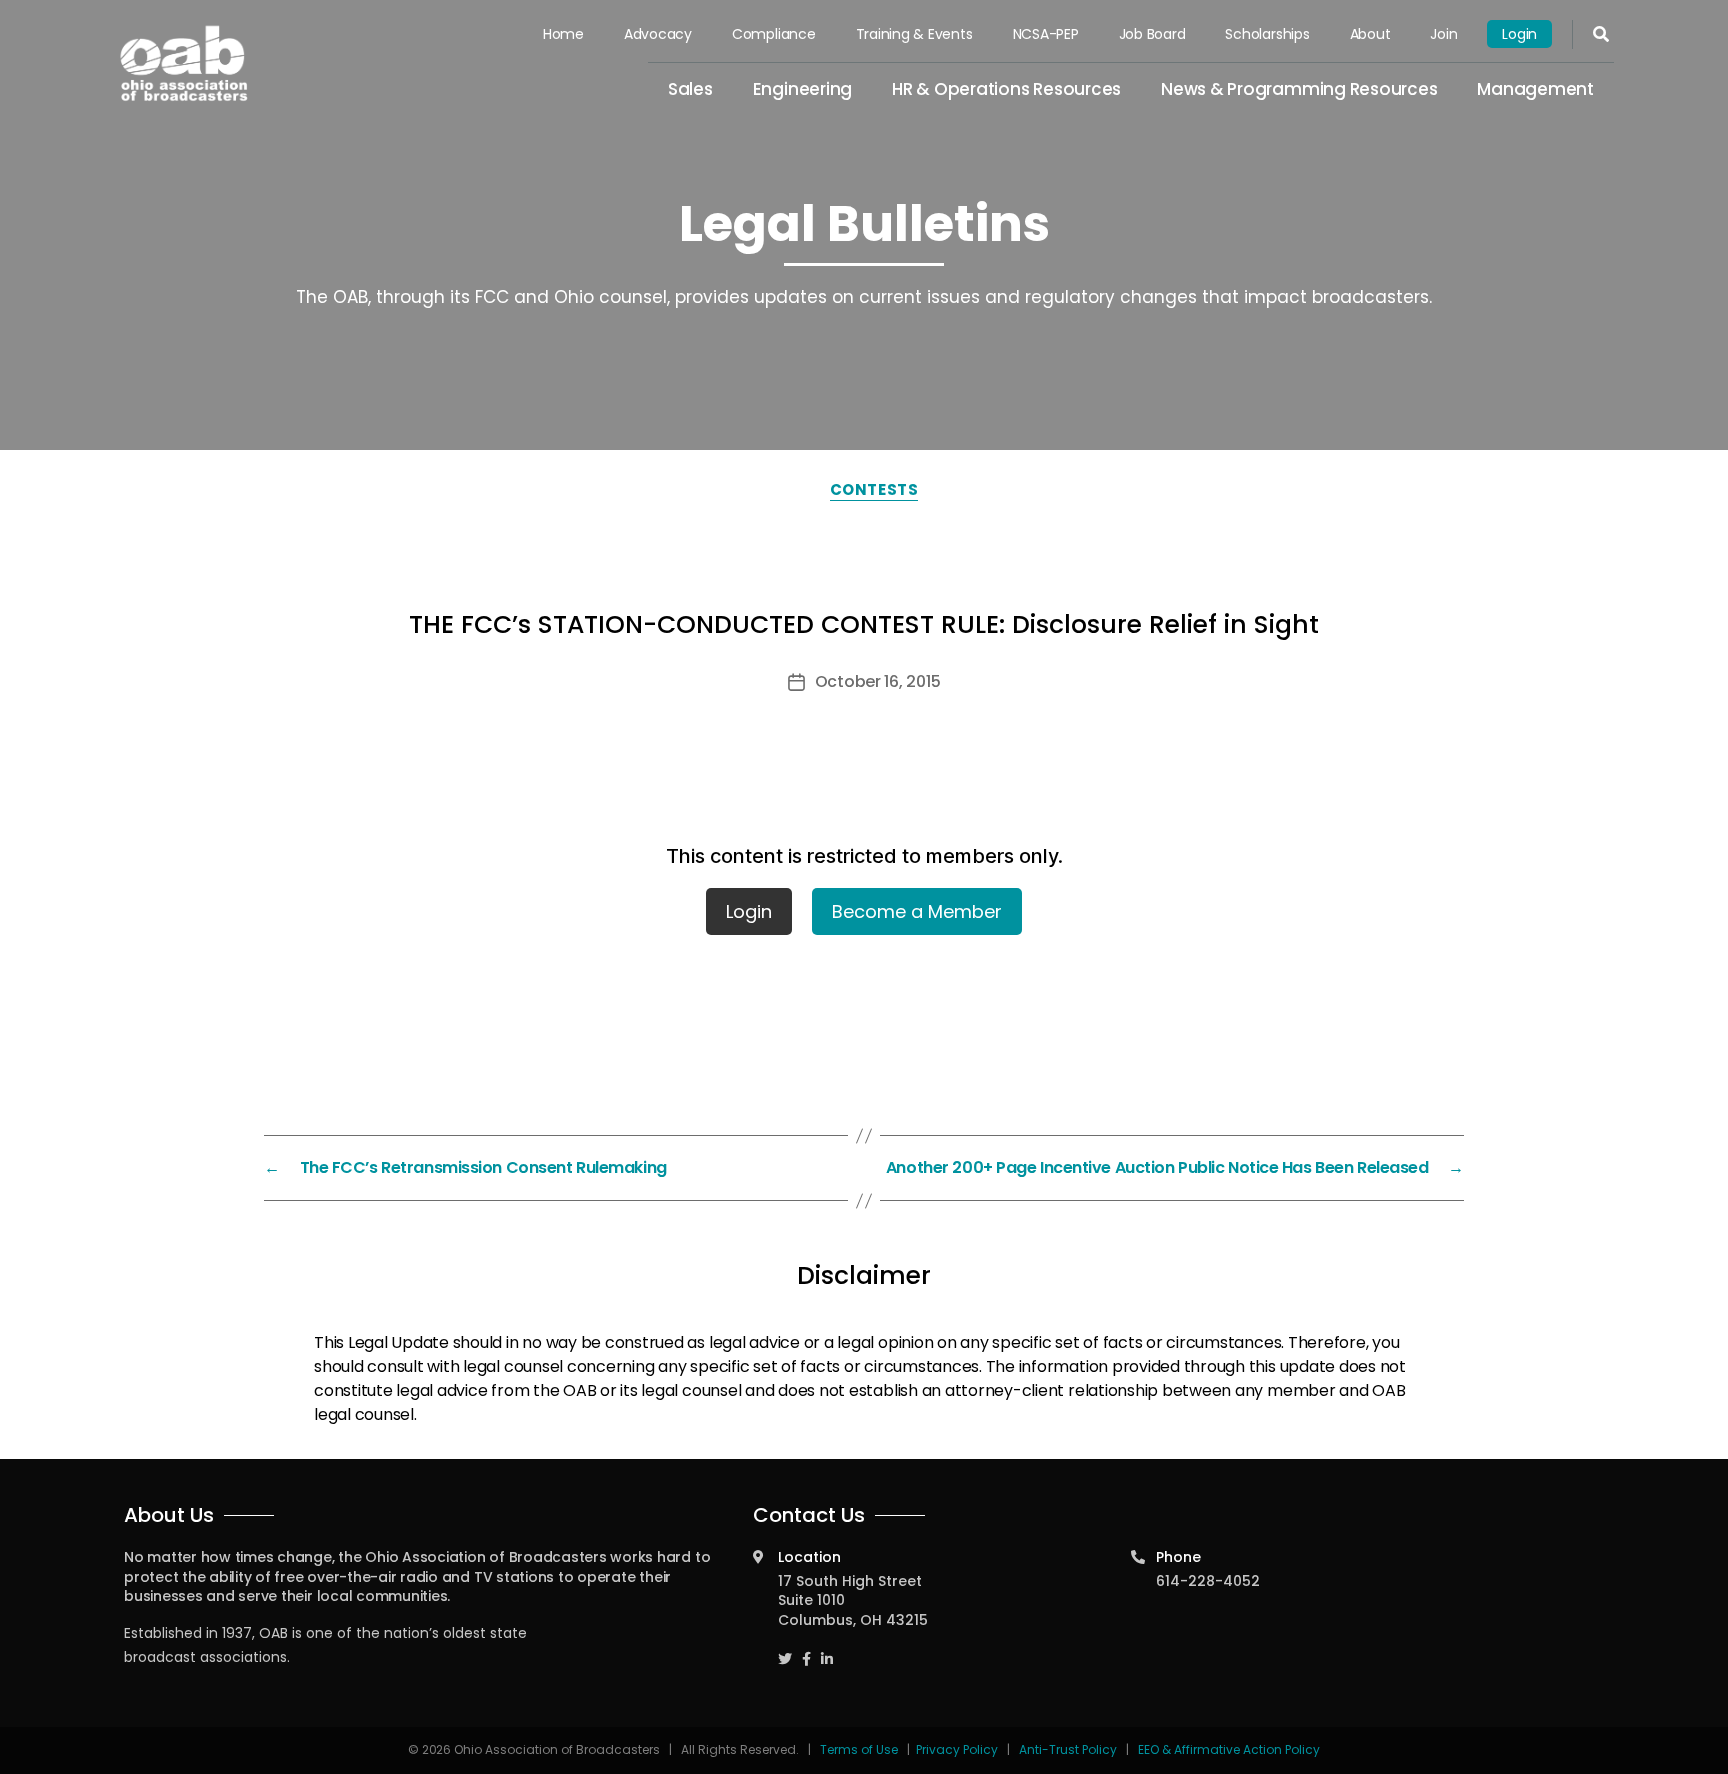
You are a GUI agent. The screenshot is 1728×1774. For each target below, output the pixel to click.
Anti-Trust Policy (1068, 1749)
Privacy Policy (957, 1749)
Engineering (802, 89)
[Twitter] (785, 1649)
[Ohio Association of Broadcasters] (184, 63)
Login (1519, 34)
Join (1443, 34)
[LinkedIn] (827, 1649)
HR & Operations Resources (1006, 89)
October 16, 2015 (878, 681)
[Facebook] (806, 1649)
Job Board (1152, 34)
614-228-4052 (1208, 1581)
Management (1535, 89)
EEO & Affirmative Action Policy (1229, 1749)
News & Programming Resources (1299, 89)
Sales (690, 89)
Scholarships (1267, 34)
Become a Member (917, 911)
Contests (874, 489)
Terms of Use (860, 1749)
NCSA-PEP (1046, 34)
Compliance (774, 34)
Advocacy (658, 34)
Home (563, 34)
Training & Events (914, 34)
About (1370, 34)
